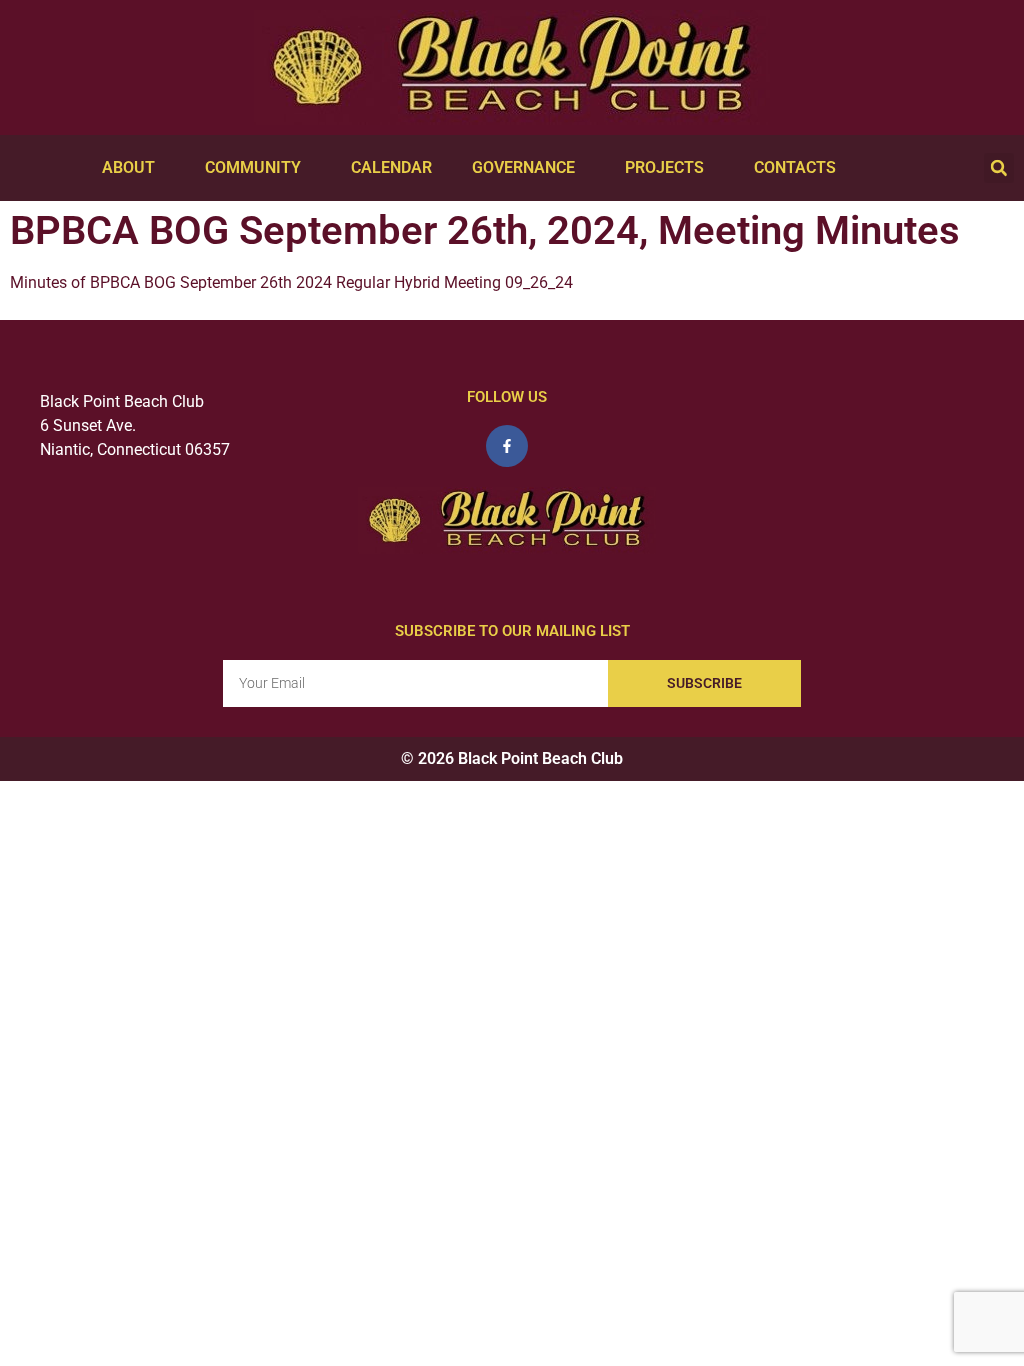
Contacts (795, 167)
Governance (523, 167)
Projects (664, 167)
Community (253, 167)
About (128, 167)
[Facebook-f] (507, 446)
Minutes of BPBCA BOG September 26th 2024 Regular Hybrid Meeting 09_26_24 (291, 282)
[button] (999, 168)
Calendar (391, 167)
